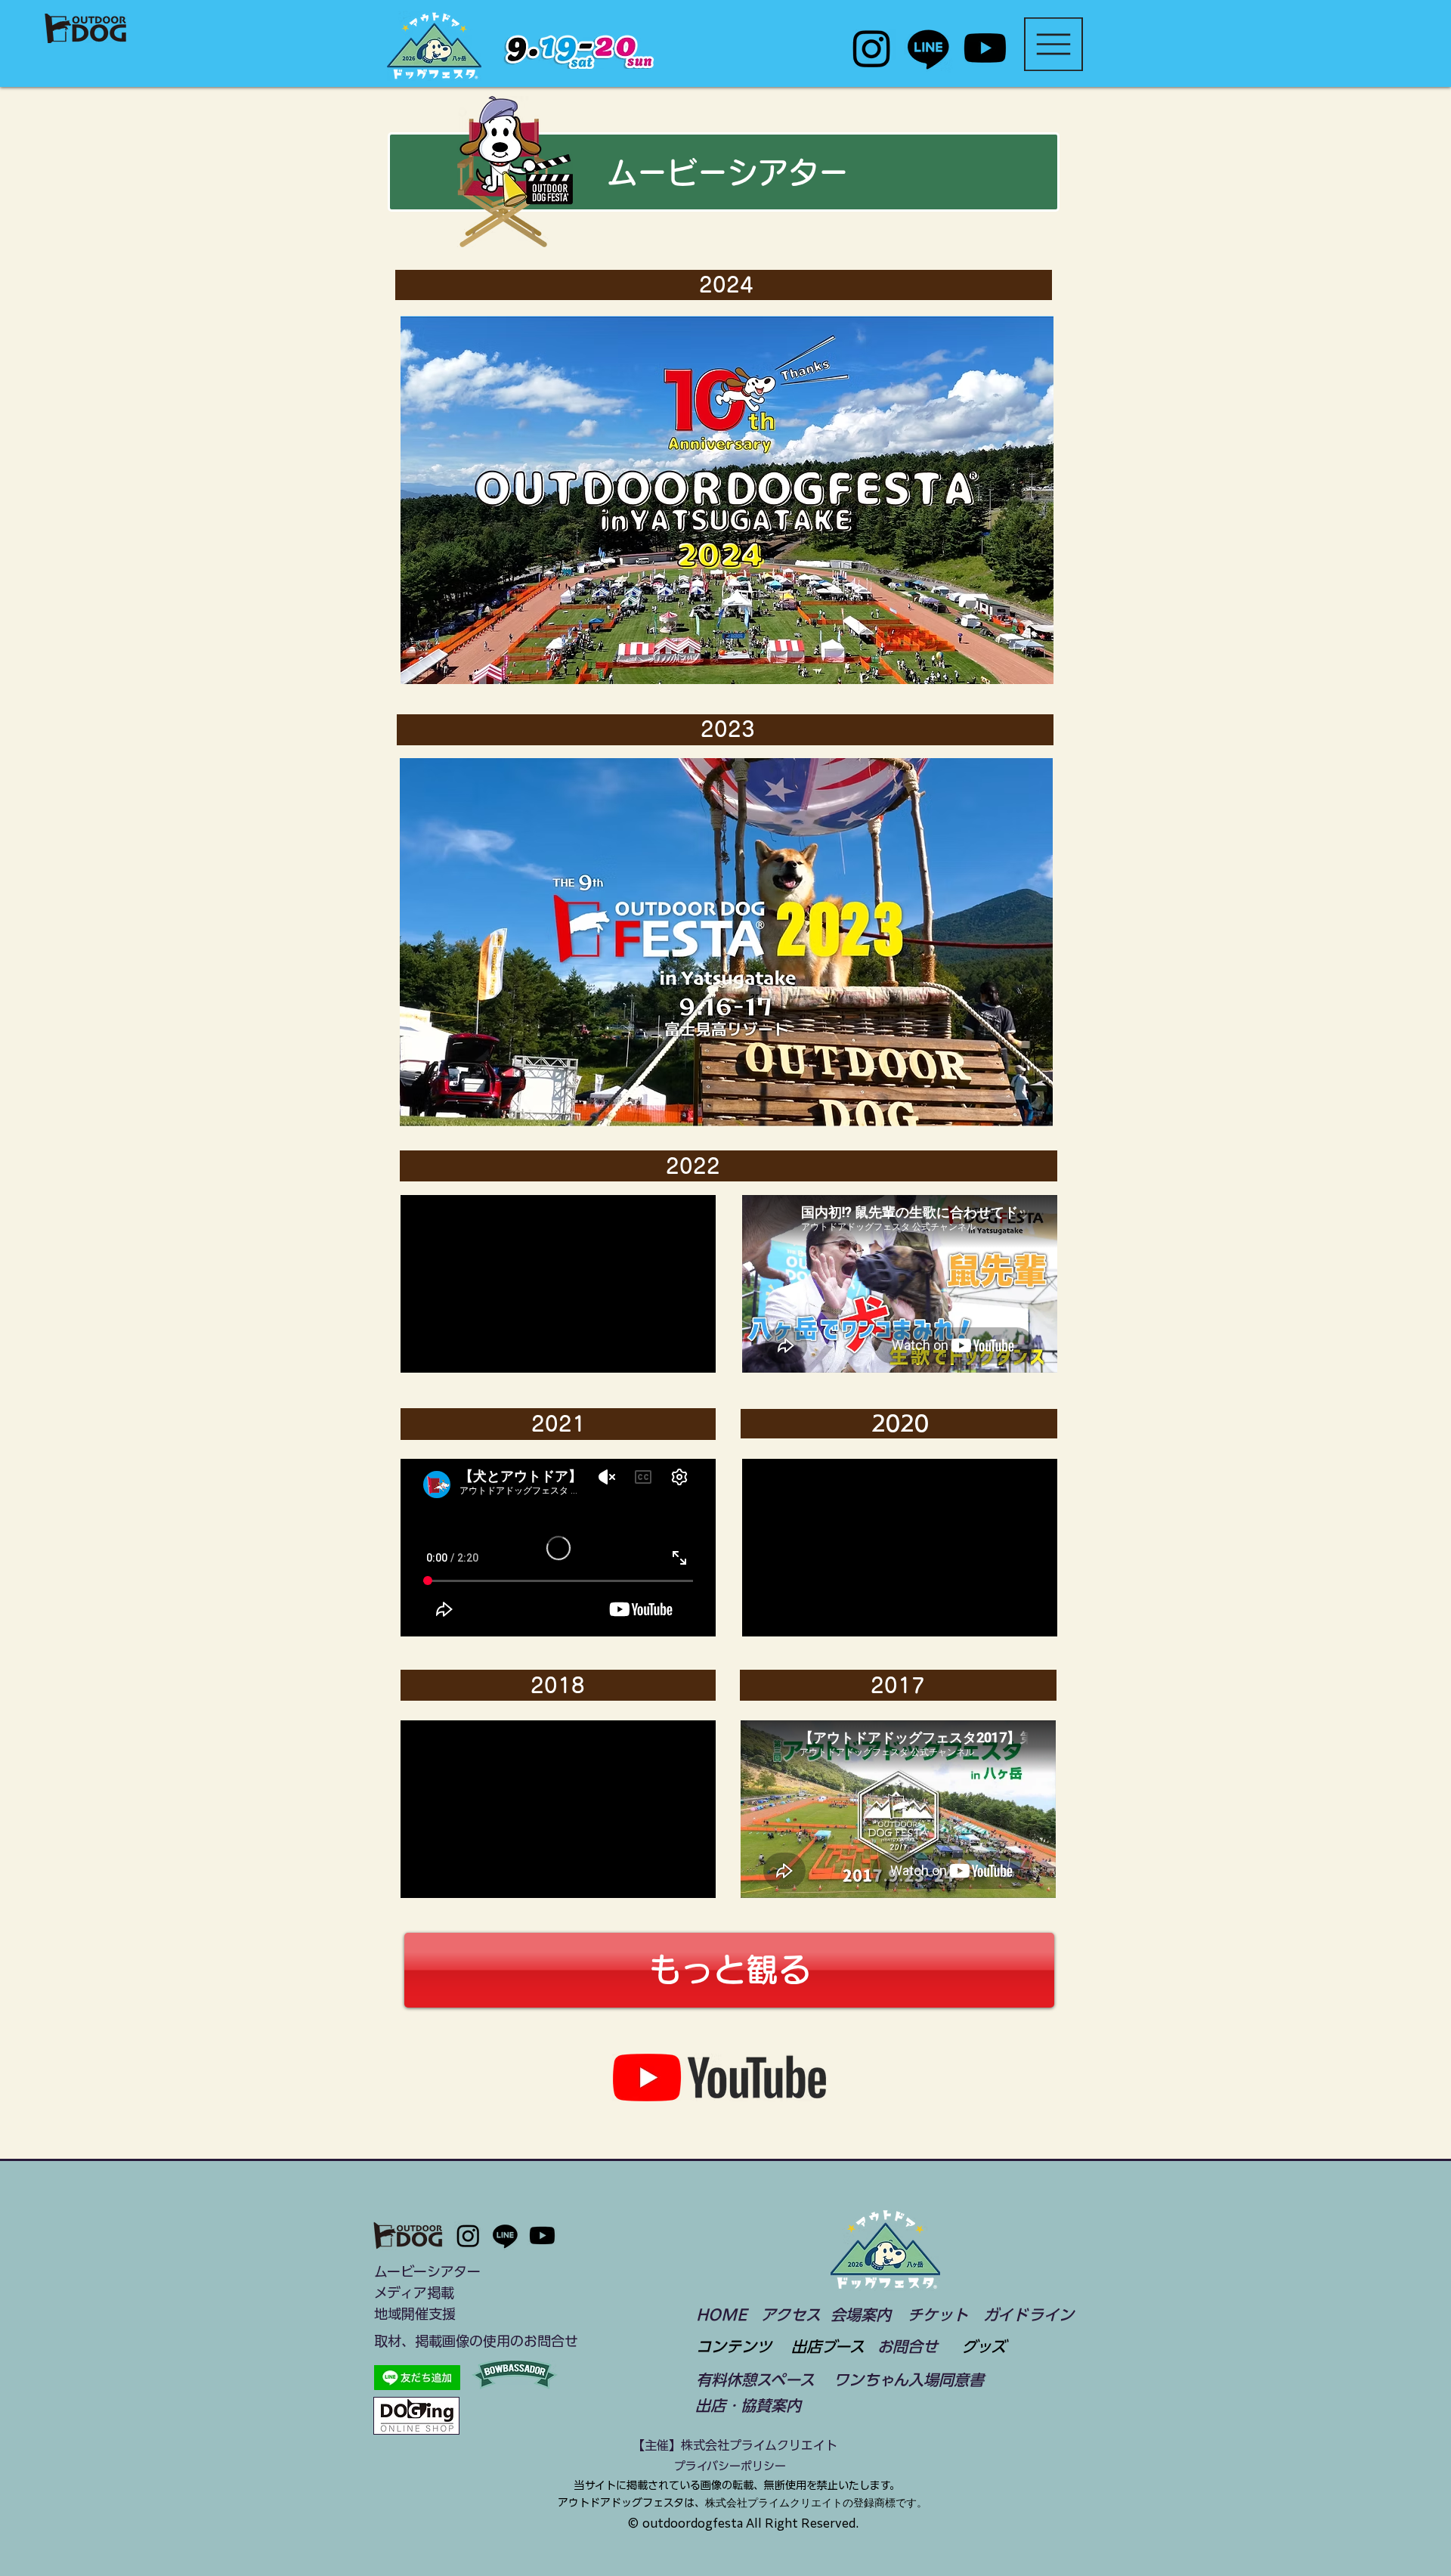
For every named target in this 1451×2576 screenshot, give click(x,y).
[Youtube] (985, 48)
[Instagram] (872, 48)
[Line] (928, 48)
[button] (1053, 44)
